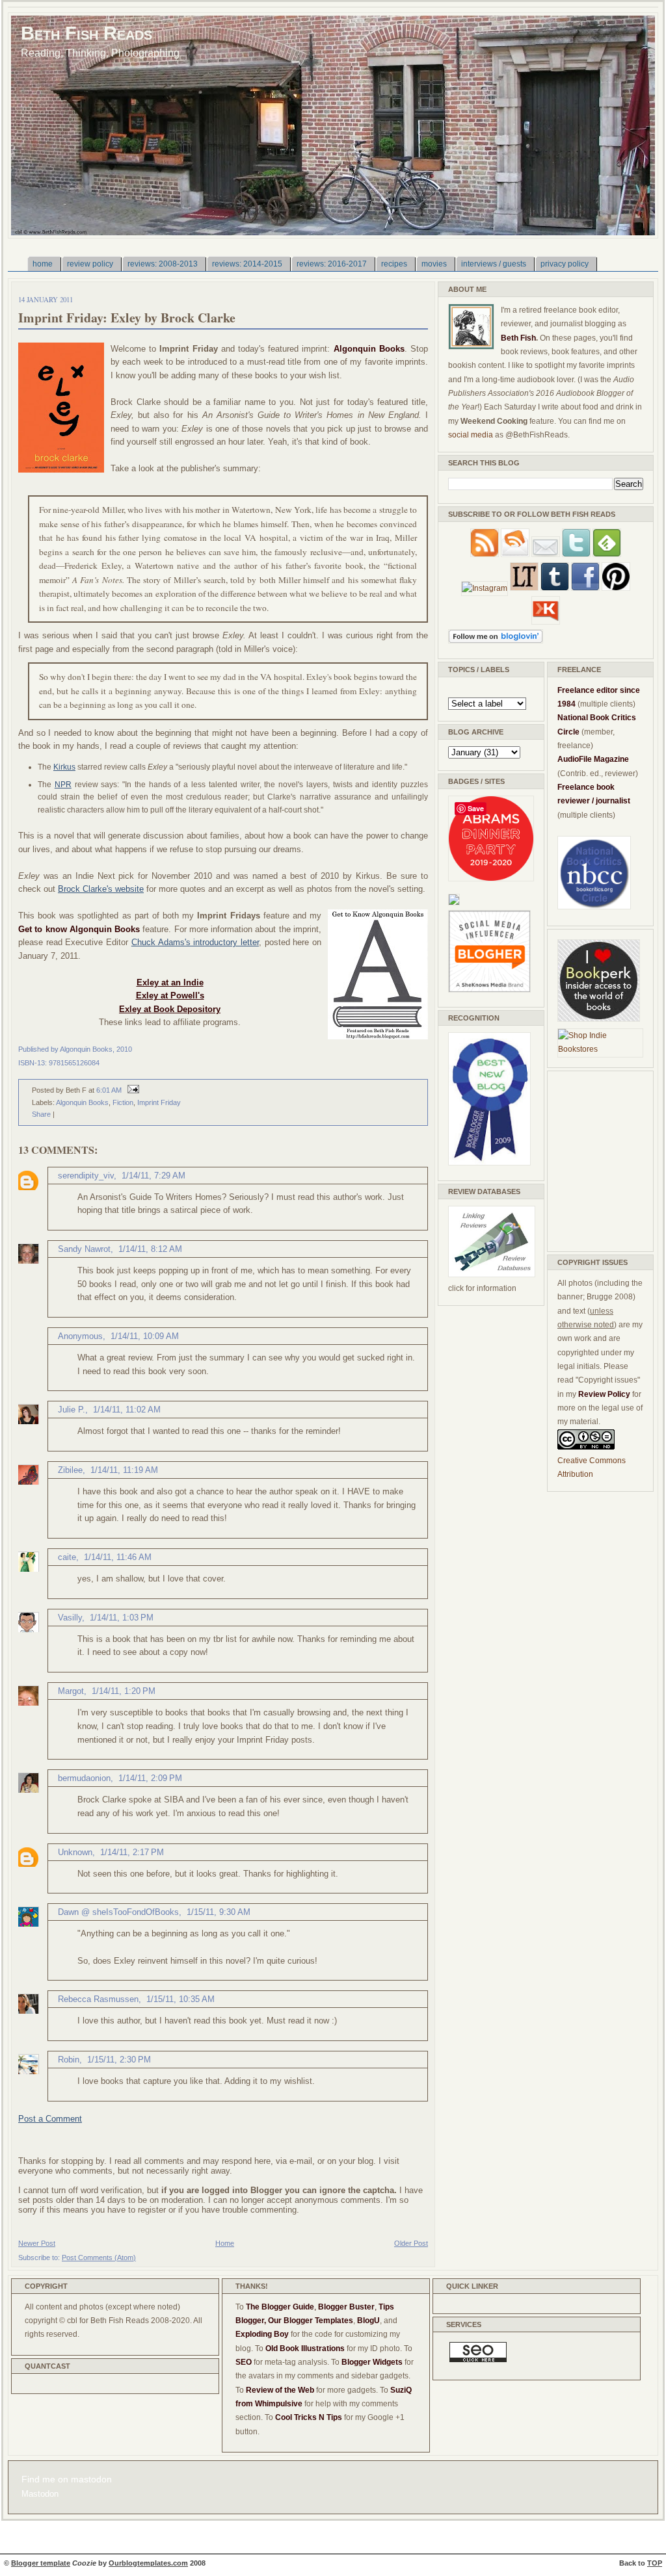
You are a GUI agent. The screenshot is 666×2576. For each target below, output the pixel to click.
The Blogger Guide (280, 2307)
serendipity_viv (86, 1176)
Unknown (75, 1852)
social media (471, 435)
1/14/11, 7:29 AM (153, 1176)
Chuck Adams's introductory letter (195, 942)
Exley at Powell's (170, 995)
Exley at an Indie (170, 982)
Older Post (411, 2243)
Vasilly (70, 1618)
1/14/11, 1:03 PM (122, 1618)
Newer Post (37, 2243)
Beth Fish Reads (87, 33)
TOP (655, 2563)
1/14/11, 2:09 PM (150, 1778)
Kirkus (64, 767)
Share (41, 1114)
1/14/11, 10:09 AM (145, 1336)
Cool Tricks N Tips (309, 2417)
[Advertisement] (596, 1159)
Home (225, 2243)
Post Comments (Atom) (99, 2257)
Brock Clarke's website (101, 889)
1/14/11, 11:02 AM (127, 1410)
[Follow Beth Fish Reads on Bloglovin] (496, 641)
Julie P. (72, 1410)
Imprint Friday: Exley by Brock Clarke (127, 318)
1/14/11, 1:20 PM (124, 1691)
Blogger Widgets (372, 2362)
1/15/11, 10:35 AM (180, 1999)
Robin (69, 2060)
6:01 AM (109, 1090)
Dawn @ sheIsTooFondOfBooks (118, 1912)
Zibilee (70, 1470)
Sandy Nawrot (84, 1249)
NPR (63, 785)
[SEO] (478, 2360)
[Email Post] (131, 1090)
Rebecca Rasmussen (98, 1999)
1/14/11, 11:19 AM (124, 1470)
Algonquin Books (82, 1102)
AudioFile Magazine (593, 759)
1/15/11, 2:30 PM (119, 2060)
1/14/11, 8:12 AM (150, 1249)
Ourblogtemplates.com (148, 2563)
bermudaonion (84, 1778)
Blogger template (41, 2563)
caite (67, 1557)
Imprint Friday (159, 1102)
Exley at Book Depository (170, 1009)
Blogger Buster (346, 2307)
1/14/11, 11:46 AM (118, 1557)
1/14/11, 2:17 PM (132, 1852)
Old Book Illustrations (305, 2348)
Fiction (123, 1102)
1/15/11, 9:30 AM (219, 1912)
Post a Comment (50, 2119)
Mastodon (40, 2494)
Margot (71, 1691)
